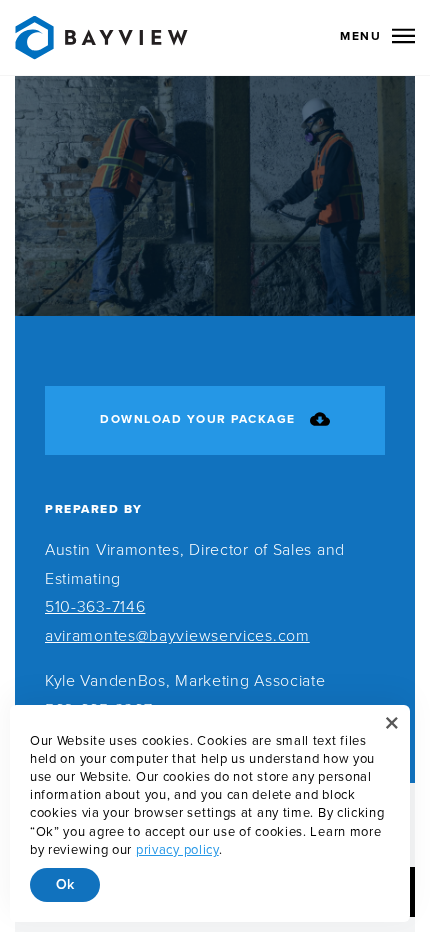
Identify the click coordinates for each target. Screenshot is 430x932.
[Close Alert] (392, 723)
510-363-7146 (95, 607)
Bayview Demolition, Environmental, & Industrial (101, 37)
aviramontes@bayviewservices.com (177, 636)
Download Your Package (198, 420)
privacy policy (177, 850)
